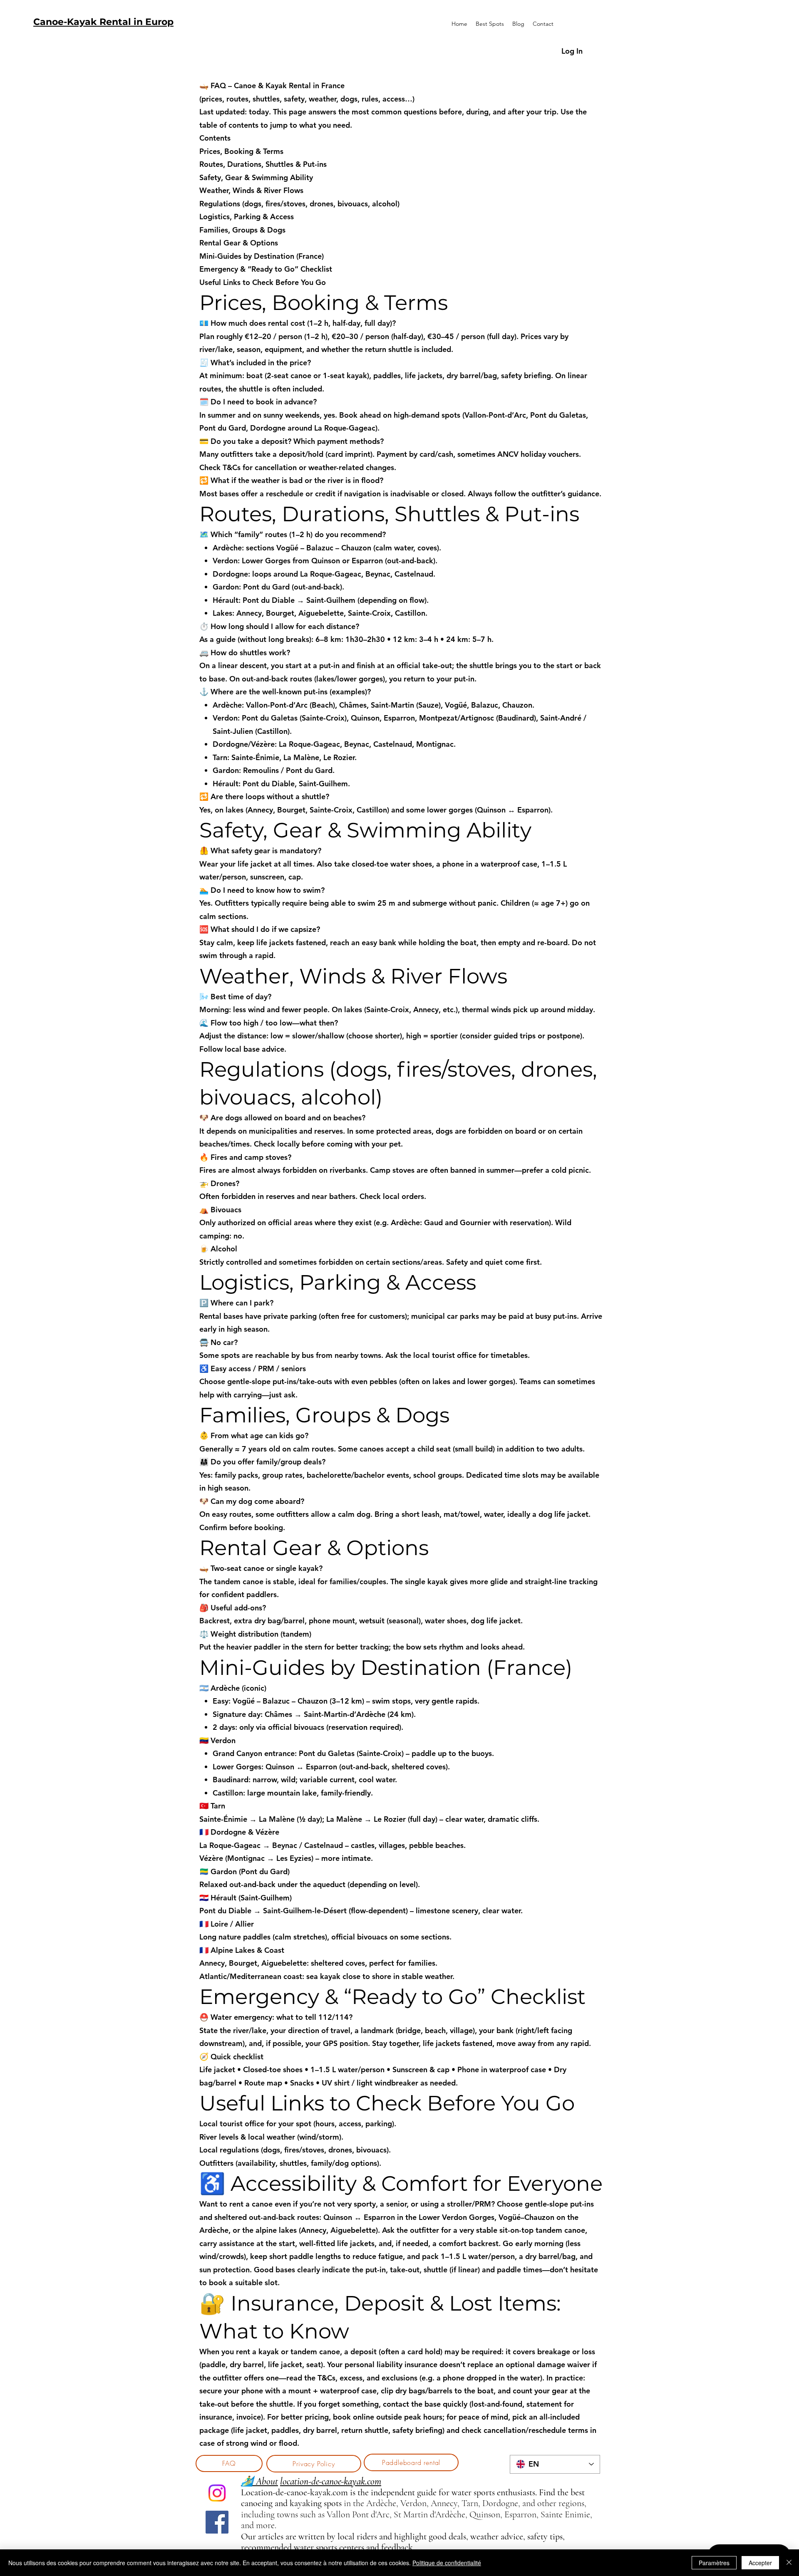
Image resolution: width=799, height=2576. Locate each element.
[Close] (789, 2563)
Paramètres (714, 2563)
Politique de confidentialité (447, 2563)
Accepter (760, 2563)
